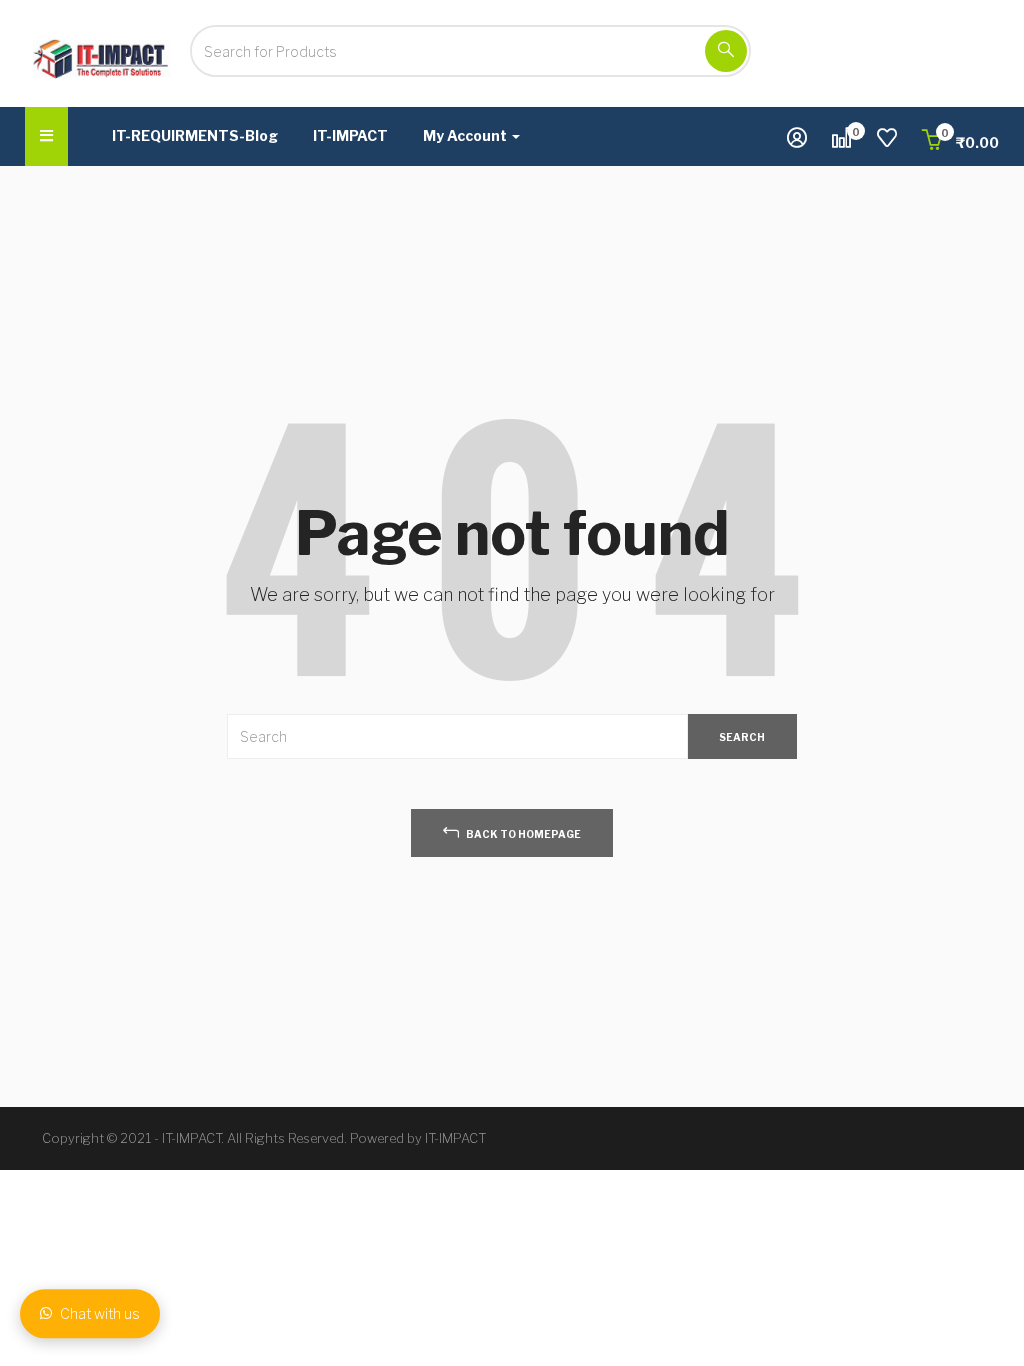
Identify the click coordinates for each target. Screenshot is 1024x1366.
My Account (466, 135)
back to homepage (522, 834)
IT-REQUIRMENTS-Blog (195, 135)
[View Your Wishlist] (887, 140)
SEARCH (742, 737)
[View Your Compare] (842, 140)
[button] (960, 142)
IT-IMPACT (350, 135)
